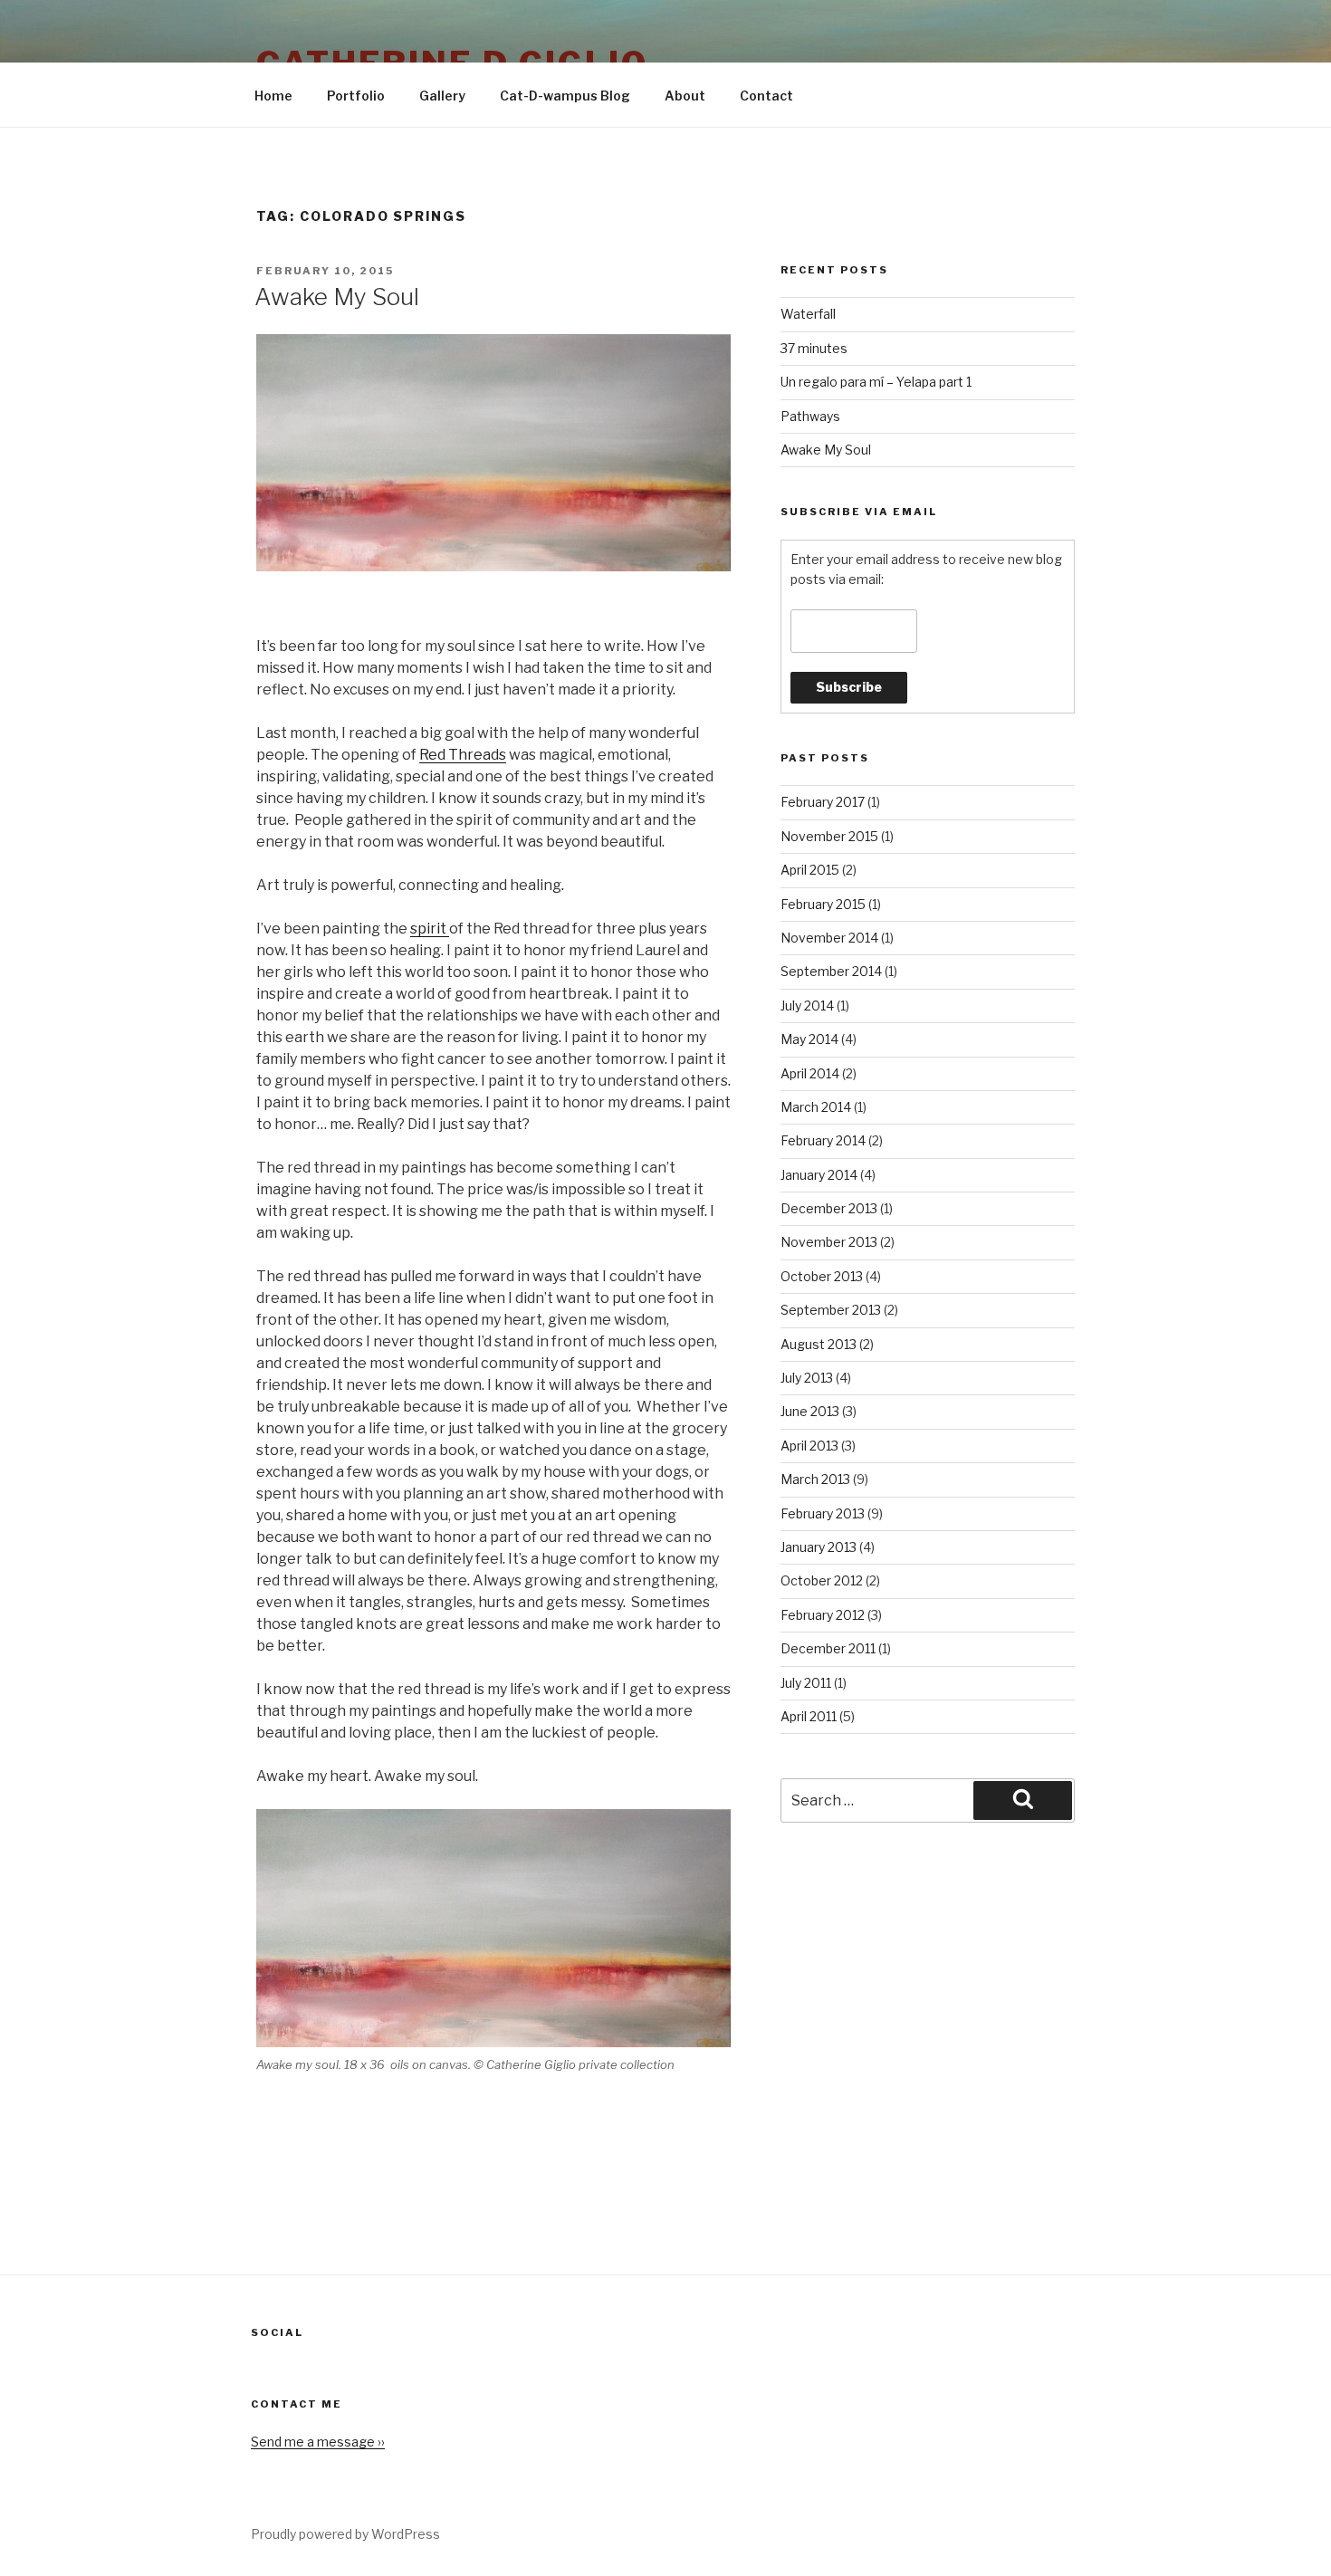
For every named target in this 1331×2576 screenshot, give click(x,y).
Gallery (442, 96)
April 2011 (809, 1716)
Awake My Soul (337, 297)
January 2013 (819, 1547)
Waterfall (808, 314)
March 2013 (815, 1479)
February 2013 (823, 1513)
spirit (430, 929)
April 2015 (810, 870)
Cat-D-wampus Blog (565, 96)
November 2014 (829, 938)
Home (273, 96)
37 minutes (814, 348)
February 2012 (823, 1615)
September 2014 (831, 971)
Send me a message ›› (318, 2442)
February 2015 (823, 904)
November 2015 (829, 836)
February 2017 (823, 802)
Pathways (810, 416)
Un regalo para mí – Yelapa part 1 (876, 382)
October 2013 (822, 1276)
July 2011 (806, 1683)
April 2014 (810, 1073)
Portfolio (356, 96)
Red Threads (463, 755)
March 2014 (816, 1107)
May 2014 (809, 1039)
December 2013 (829, 1208)
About (685, 96)
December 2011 (828, 1648)
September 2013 (831, 1310)
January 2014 (819, 1175)
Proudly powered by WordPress (345, 2534)
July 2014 (807, 1006)
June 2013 (810, 1411)
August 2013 (819, 1344)
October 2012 (822, 1580)
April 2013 (809, 1446)
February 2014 (823, 1140)
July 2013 (807, 1378)
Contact (766, 96)
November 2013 (829, 1242)
